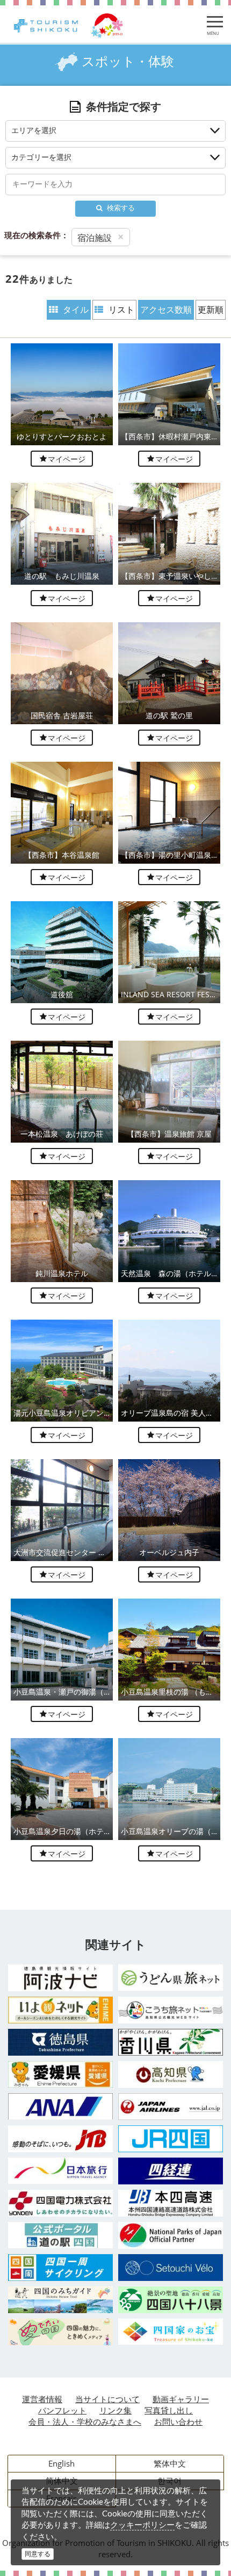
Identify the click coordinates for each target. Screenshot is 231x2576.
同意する (38, 2554)
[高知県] (171, 2074)
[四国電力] (60, 2203)
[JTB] (60, 2139)
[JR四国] (171, 2139)
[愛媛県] (60, 2074)
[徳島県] (60, 2042)
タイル (76, 310)
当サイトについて (107, 2399)
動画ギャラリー (181, 2399)
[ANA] (60, 2106)
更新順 (211, 310)
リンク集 (115, 2410)
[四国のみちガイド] (60, 2300)
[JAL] (171, 2107)
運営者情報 (42, 2399)
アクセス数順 (166, 310)
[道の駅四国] (60, 2235)
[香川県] (171, 2042)
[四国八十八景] (171, 2300)
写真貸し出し (169, 2410)
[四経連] (171, 2171)
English (62, 2463)
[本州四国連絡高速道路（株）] (171, 2203)
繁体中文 (170, 2463)
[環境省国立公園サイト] (171, 2235)
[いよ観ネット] (60, 2010)
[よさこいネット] (171, 2010)
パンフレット (62, 2410)
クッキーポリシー (142, 2525)
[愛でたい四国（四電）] (60, 2332)
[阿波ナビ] (60, 1978)
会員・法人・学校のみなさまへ (85, 2422)
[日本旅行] (60, 2171)
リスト (121, 310)
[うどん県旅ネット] (171, 1978)
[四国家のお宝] (171, 2332)
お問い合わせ (178, 2422)
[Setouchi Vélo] (171, 2268)
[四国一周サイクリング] (60, 2268)
